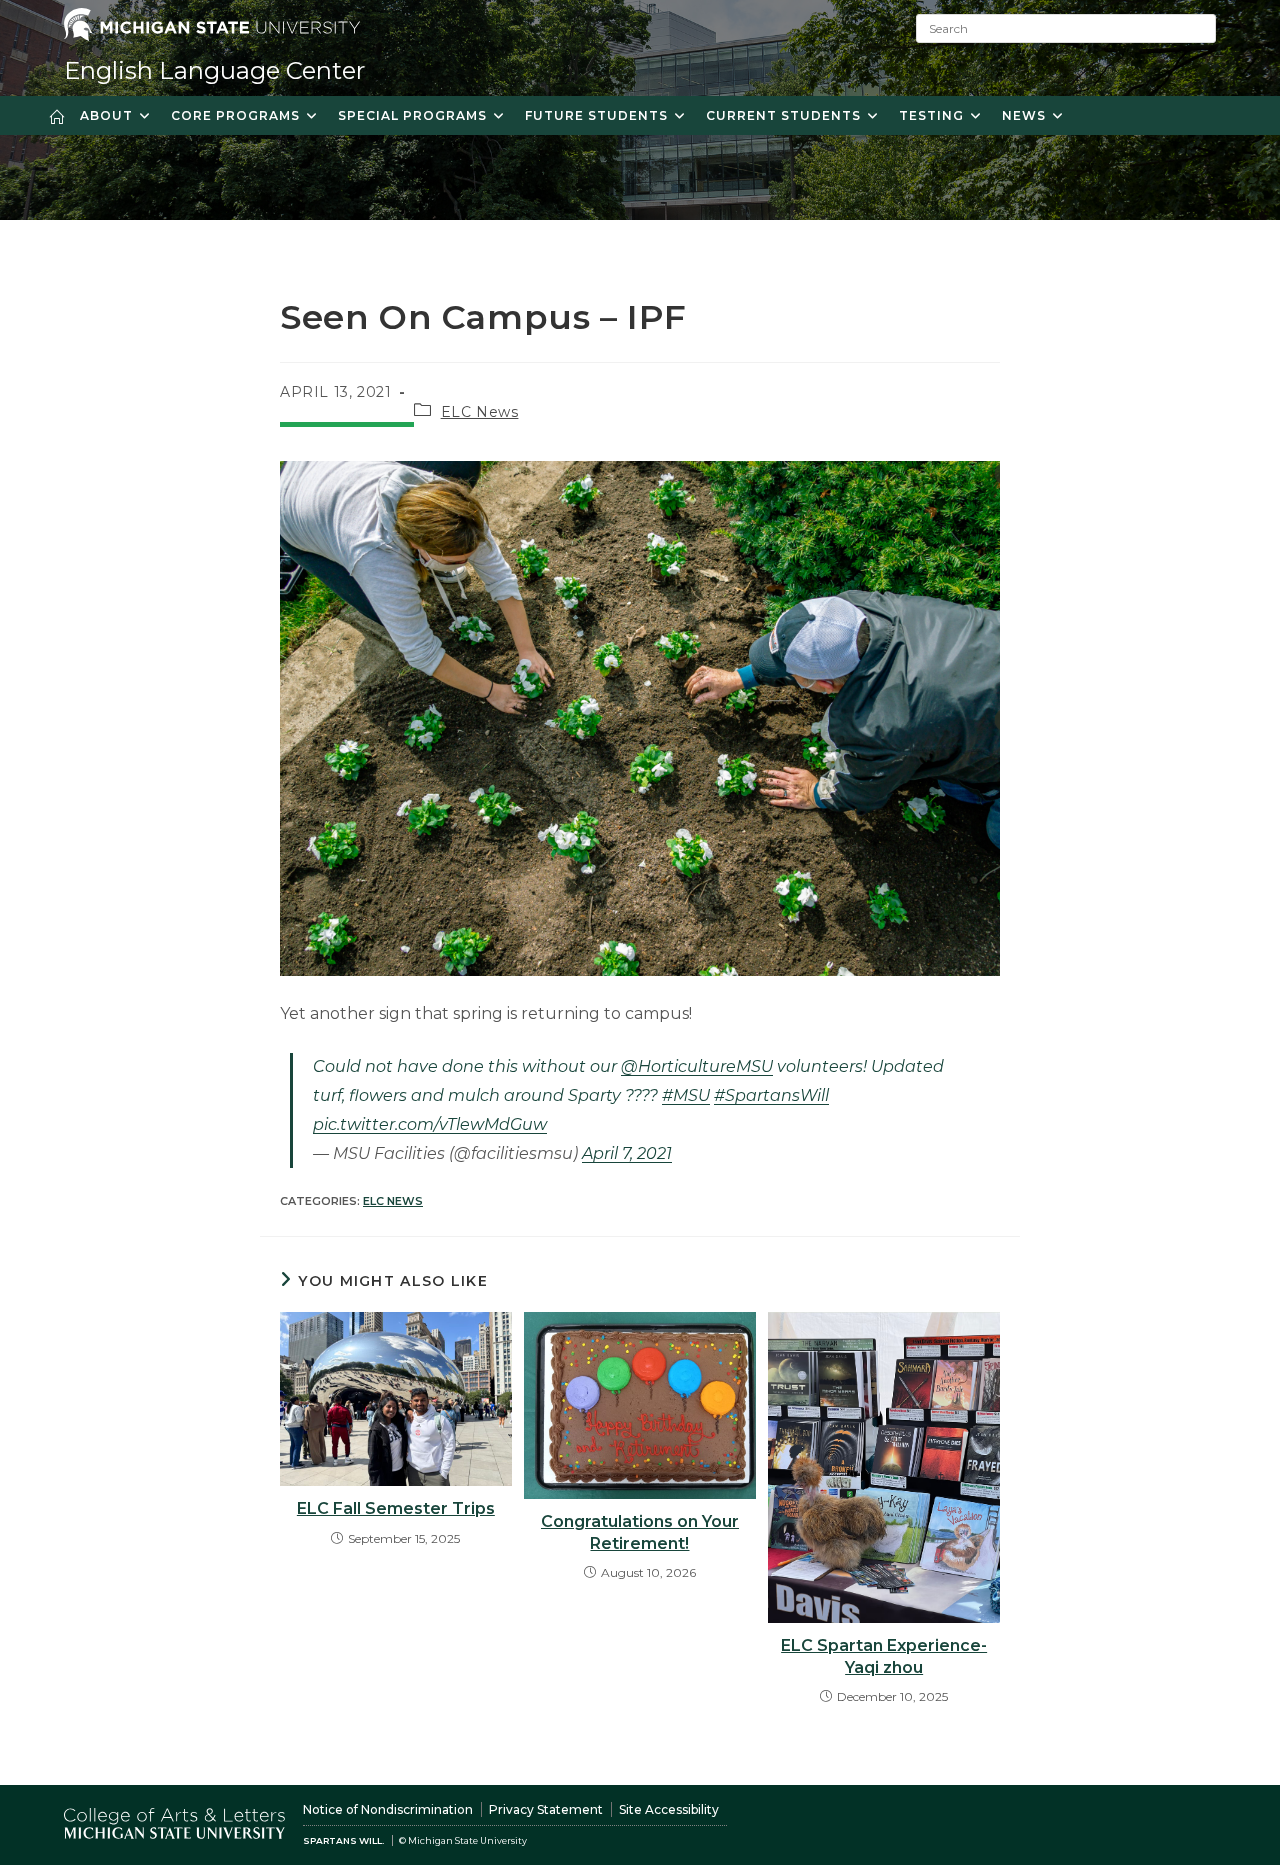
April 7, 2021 (627, 1153)
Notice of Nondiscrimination (388, 1809)
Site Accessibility (669, 1809)
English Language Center (214, 70)
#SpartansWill (771, 1095)
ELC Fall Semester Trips (396, 1508)
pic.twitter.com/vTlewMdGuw (430, 1124)
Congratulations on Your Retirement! (640, 1532)
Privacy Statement (546, 1809)
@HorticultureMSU (697, 1066)
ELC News (480, 412)
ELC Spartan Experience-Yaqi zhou (884, 1656)
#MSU (686, 1095)
